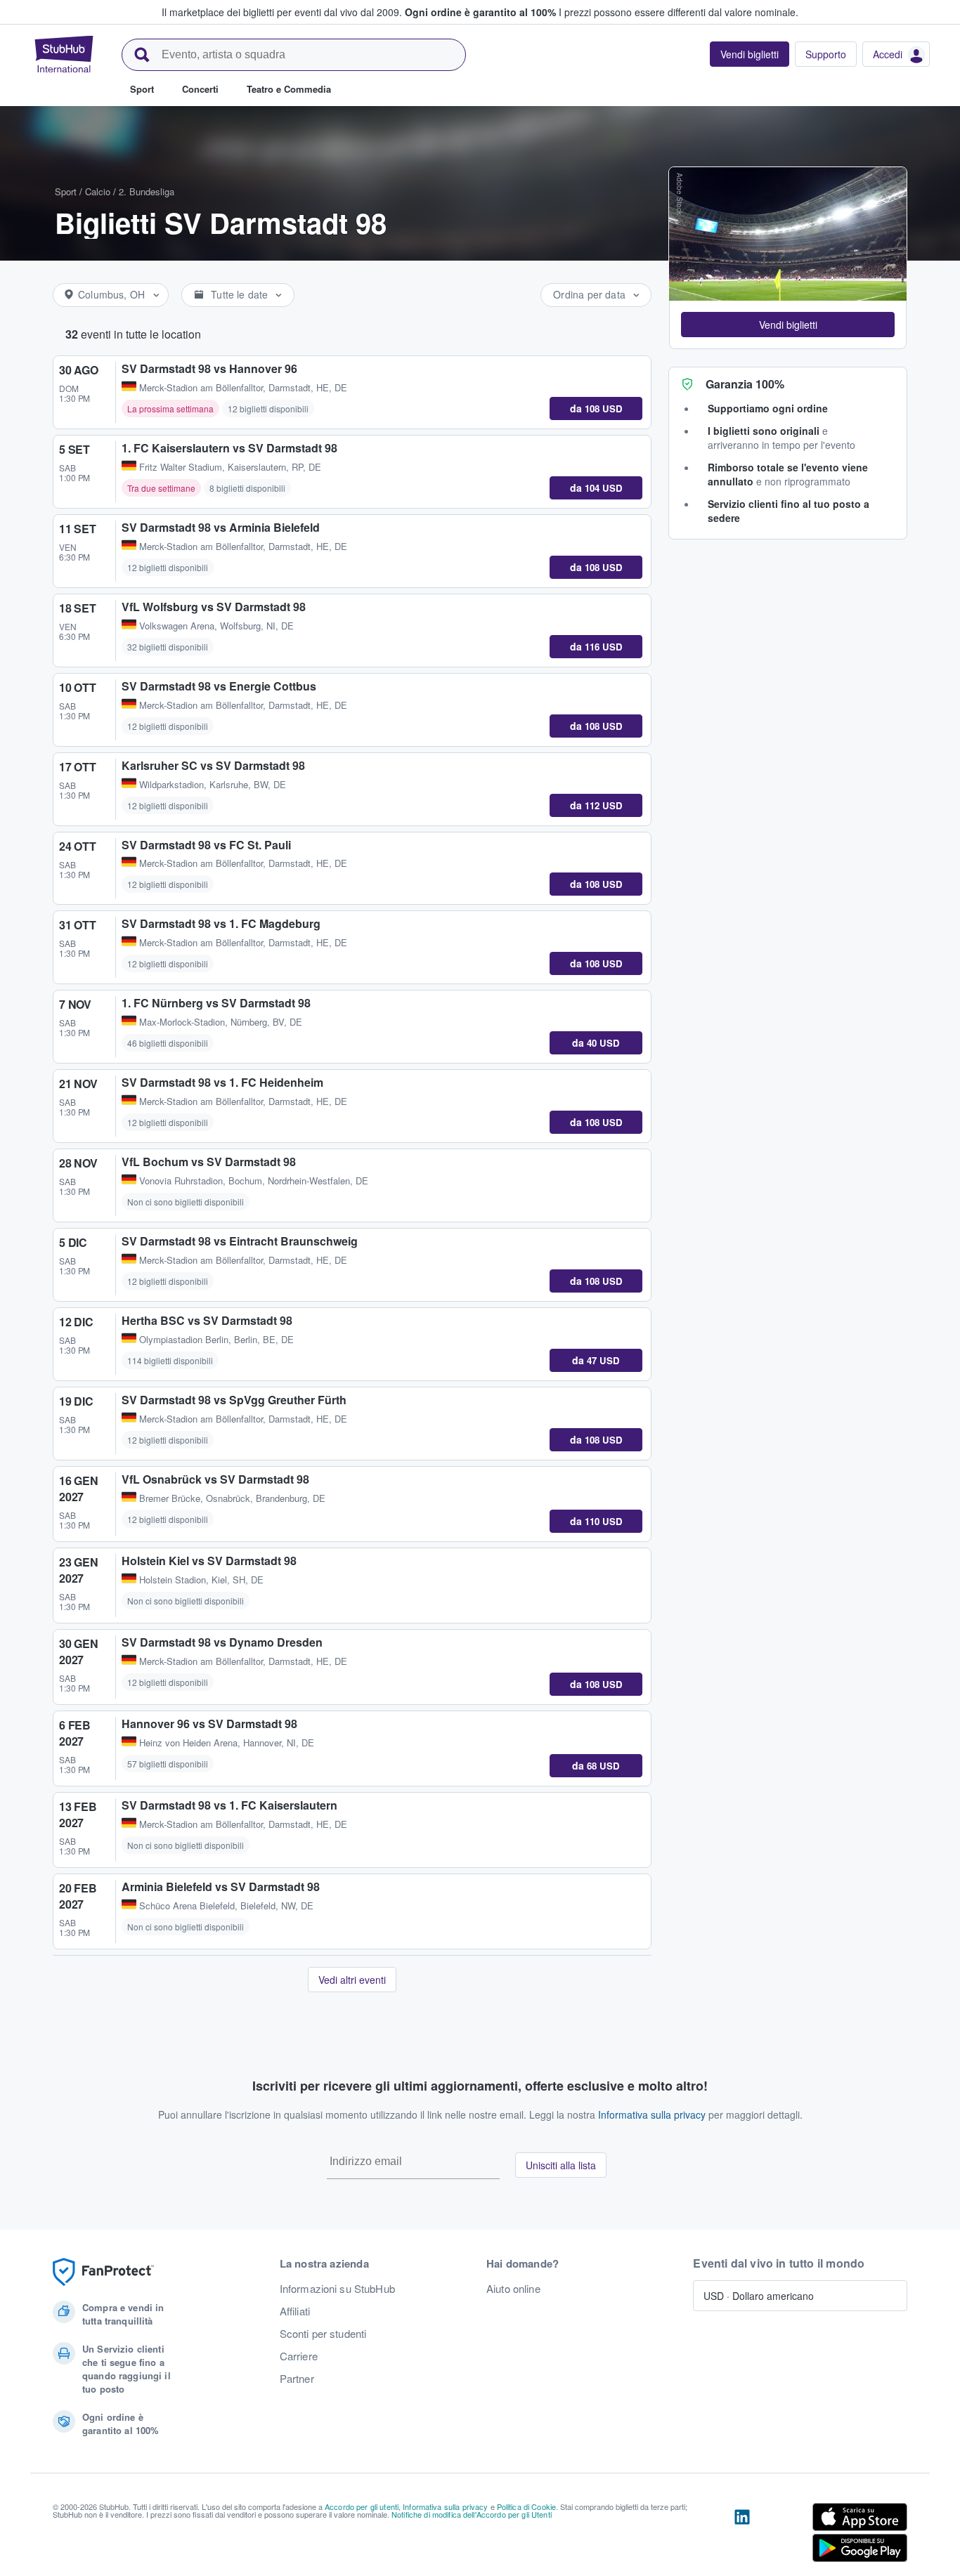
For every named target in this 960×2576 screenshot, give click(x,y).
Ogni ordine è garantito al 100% (480, 12)
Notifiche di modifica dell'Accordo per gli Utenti (472, 2514)
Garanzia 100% (745, 384)
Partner (297, 2379)
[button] (788, 325)
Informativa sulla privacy (652, 2114)
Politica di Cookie (527, 2506)
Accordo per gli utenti (362, 2506)
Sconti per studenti (323, 2334)
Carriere (299, 2356)
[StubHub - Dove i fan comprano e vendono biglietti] (64, 54)
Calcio (98, 191)
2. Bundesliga (147, 191)
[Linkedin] (742, 2535)
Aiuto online (513, 2289)
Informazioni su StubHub (337, 2289)
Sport (66, 191)
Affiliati (295, 2311)
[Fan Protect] (103, 2272)
